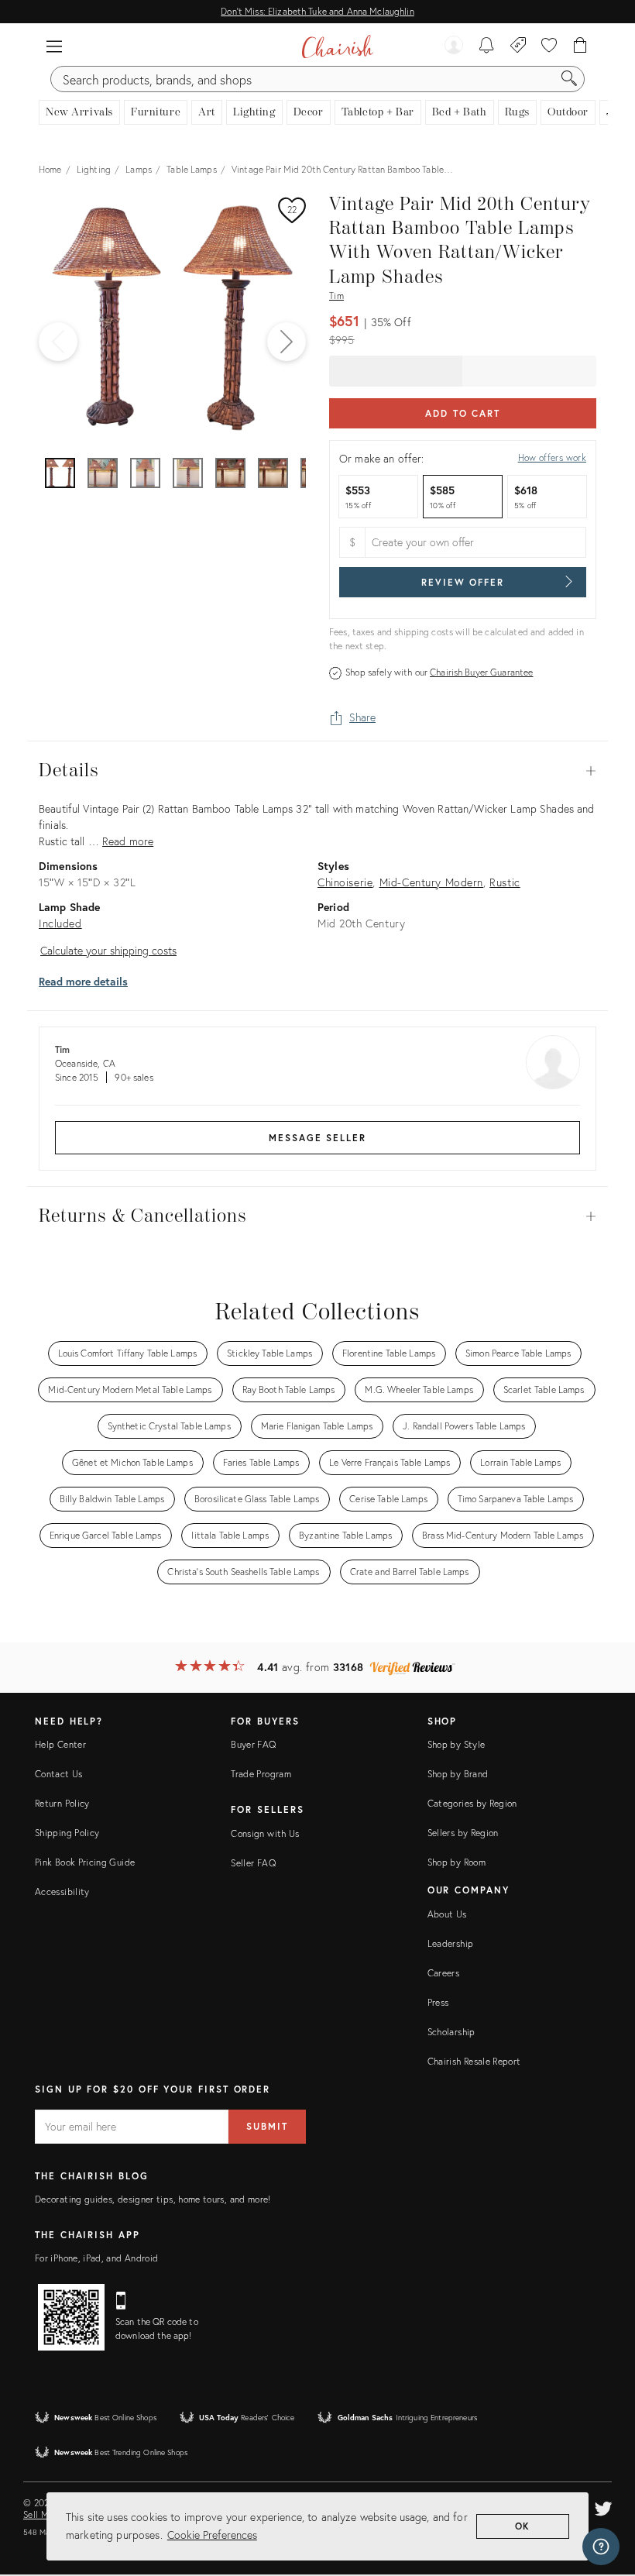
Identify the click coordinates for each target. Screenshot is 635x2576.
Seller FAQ (253, 1863)
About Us (447, 1914)
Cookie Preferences (212, 2535)
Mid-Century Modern (431, 882)
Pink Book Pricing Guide (85, 1862)
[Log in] (454, 46)
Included (60, 923)
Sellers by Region (463, 1833)
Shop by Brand (458, 1774)
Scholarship (451, 2032)
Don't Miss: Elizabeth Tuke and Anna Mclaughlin (317, 11)
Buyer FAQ (253, 1744)
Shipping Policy (67, 1833)
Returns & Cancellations (317, 1216)
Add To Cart (463, 413)
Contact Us (59, 1774)
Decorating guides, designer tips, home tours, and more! (153, 2199)
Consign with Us (265, 1833)
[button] (54, 46)
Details (317, 771)
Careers (444, 1973)
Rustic (505, 882)
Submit (267, 2126)
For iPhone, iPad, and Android (96, 2258)
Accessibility (62, 1892)
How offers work (552, 457)
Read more (128, 841)
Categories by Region (472, 1803)
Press (438, 2002)
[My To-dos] (487, 46)
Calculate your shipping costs (108, 950)
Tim (336, 296)
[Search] (569, 79)
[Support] (601, 2547)
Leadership (451, 1943)
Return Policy (62, 1803)
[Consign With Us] (518, 46)
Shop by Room (457, 1862)
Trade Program (261, 1774)
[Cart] (580, 46)
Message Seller (317, 1138)
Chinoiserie (345, 882)
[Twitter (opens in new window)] (603, 2506)
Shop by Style (457, 1744)
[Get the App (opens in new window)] (71, 2317)
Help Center (60, 1744)
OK (523, 2526)
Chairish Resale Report (474, 2061)
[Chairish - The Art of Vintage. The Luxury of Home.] (337, 46)
